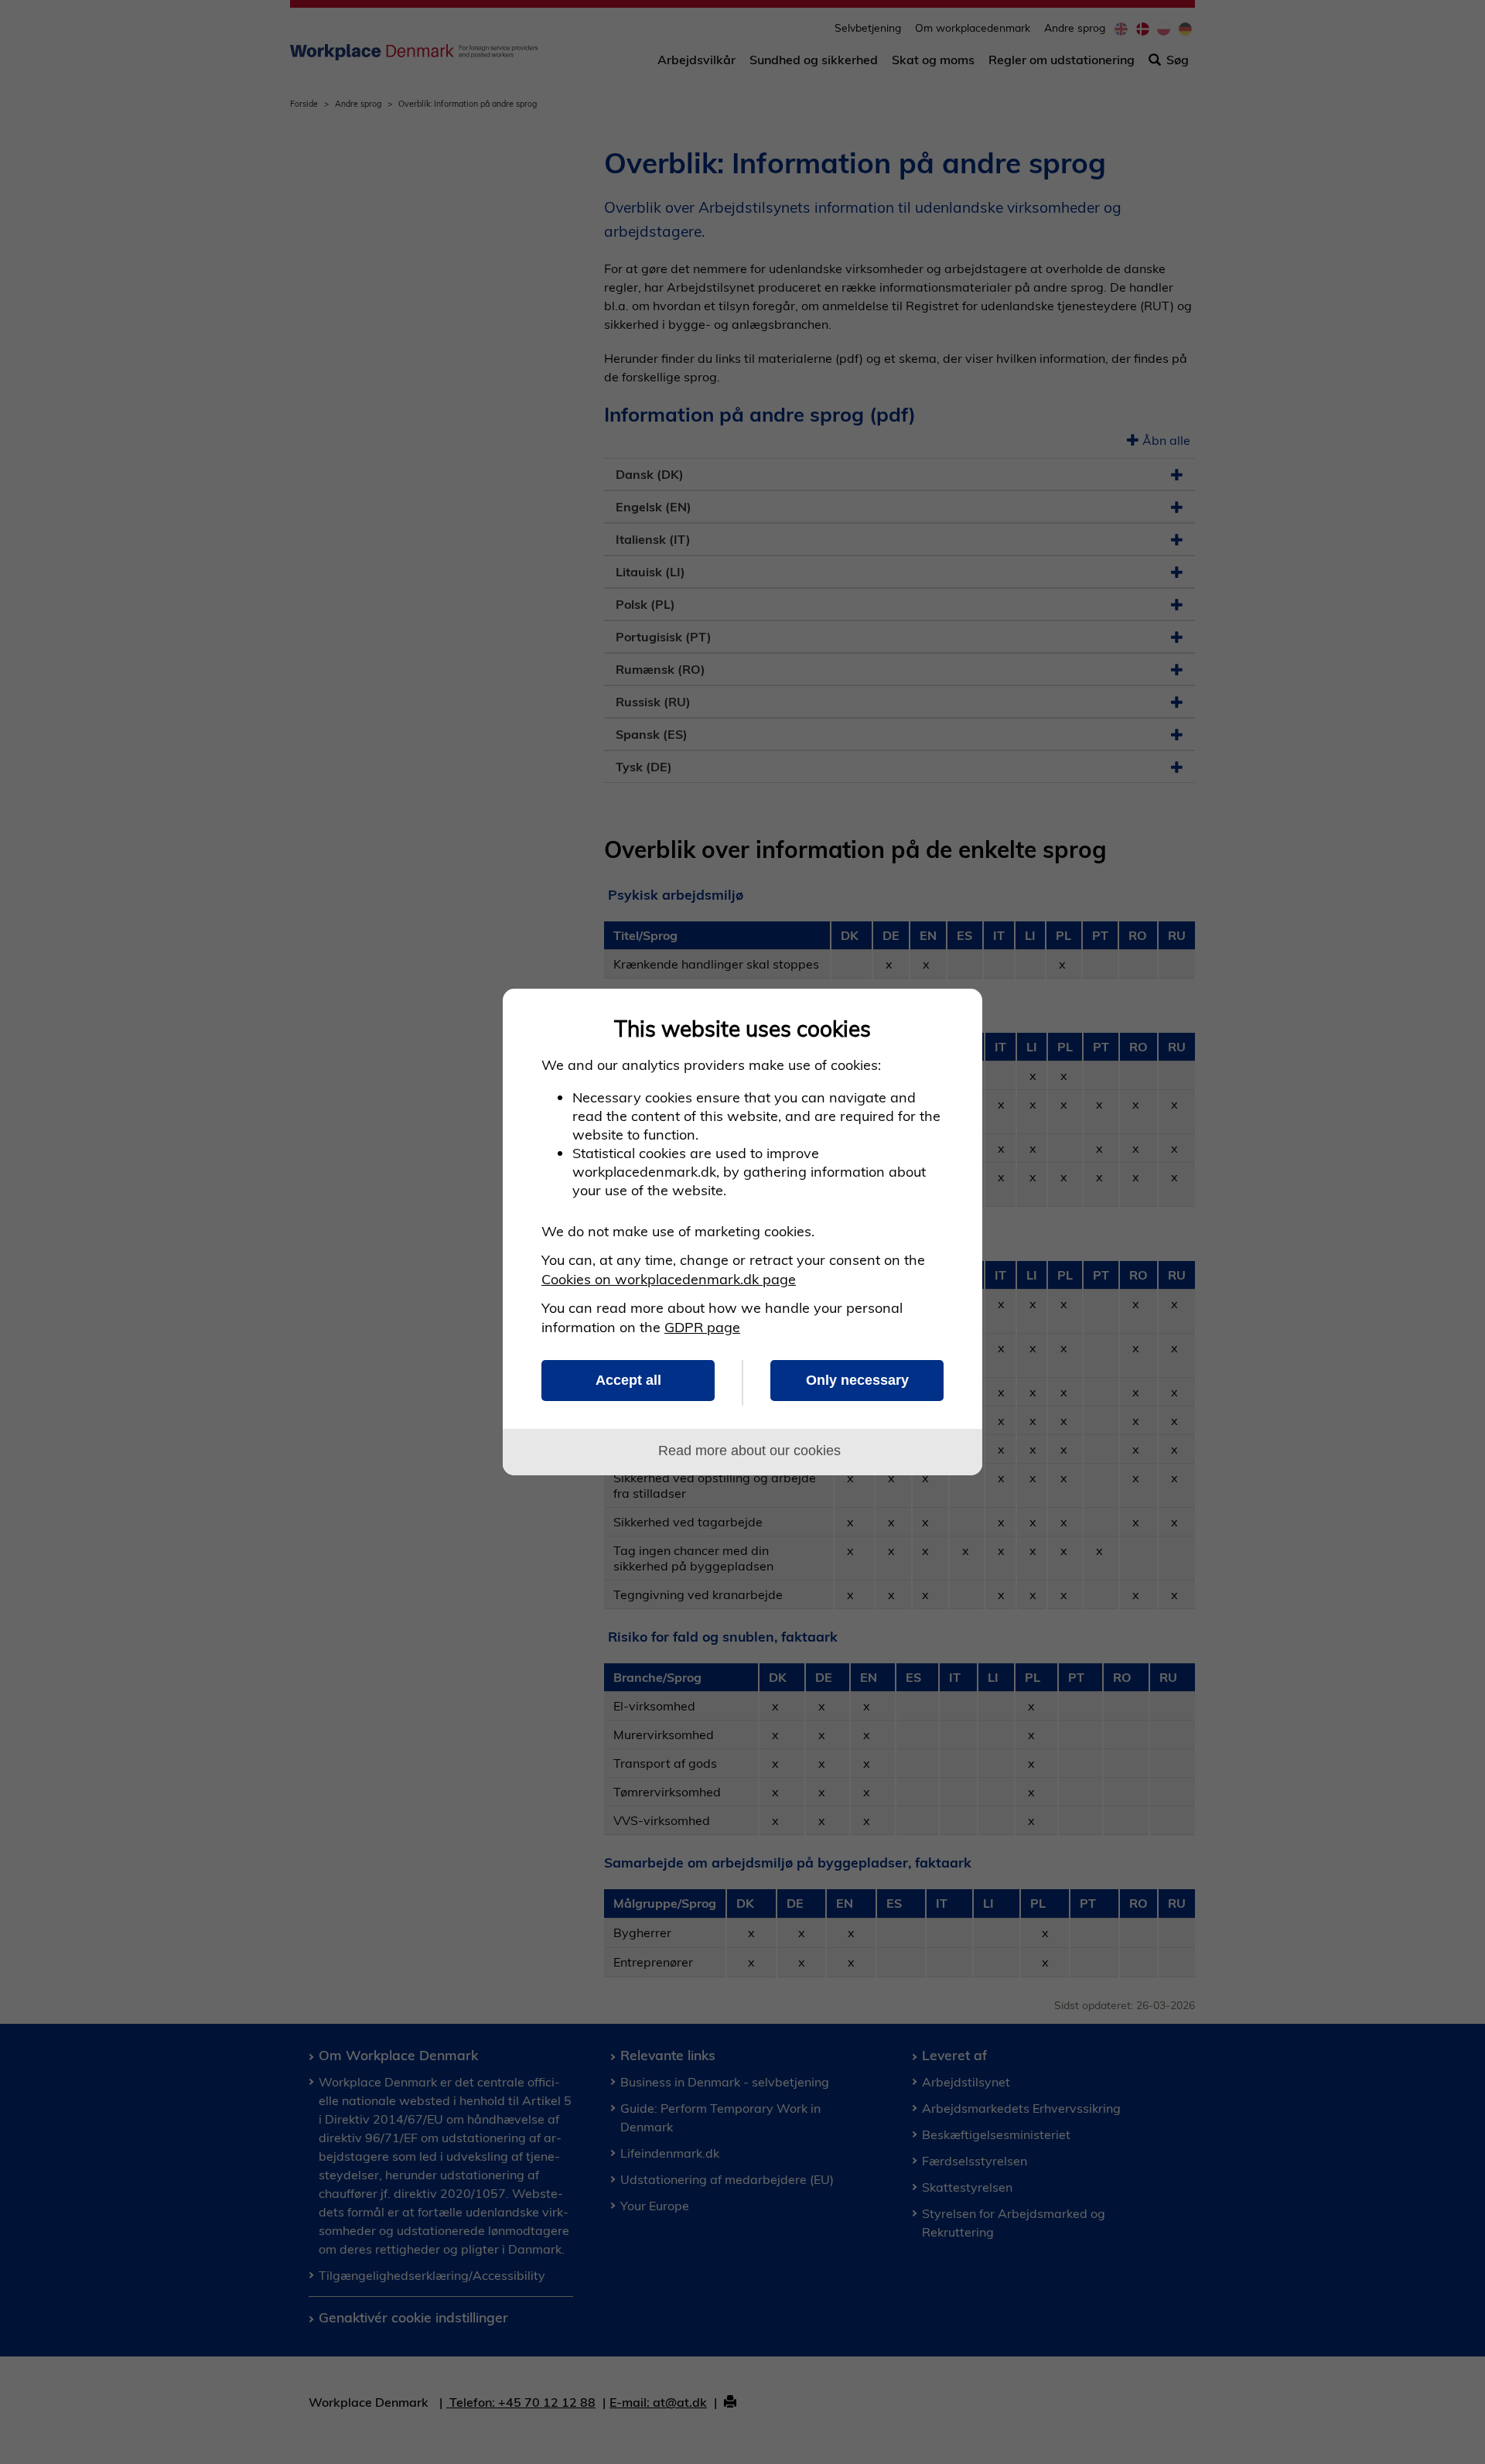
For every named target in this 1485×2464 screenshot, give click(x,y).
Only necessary (857, 1380)
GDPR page (702, 1327)
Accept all (628, 1380)
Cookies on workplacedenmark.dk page (669, 1279)
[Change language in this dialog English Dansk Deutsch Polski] (953, 1018)
